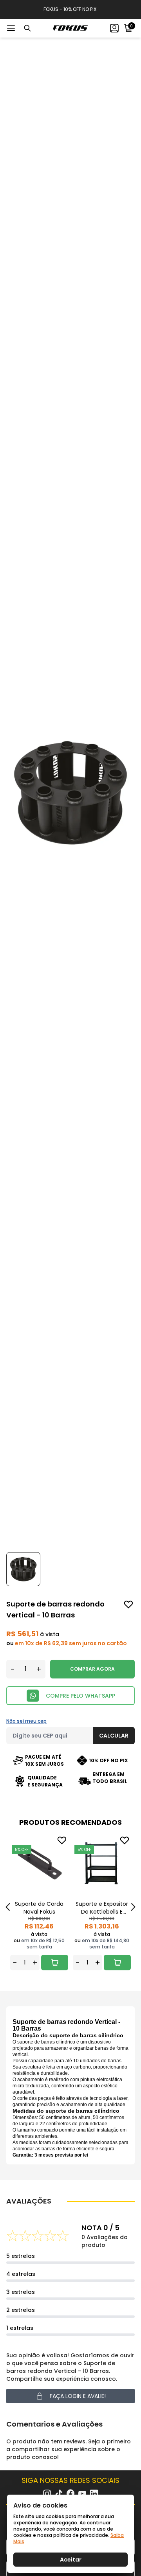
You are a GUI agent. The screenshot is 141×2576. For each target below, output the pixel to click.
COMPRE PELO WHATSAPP (80, 1696)
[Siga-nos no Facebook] (70, 2493)
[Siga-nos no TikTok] (59, 2494)
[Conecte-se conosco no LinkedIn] (94, 2494)
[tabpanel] (39, 1902)
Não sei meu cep (26, 1721)
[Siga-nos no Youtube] (82, 2494)
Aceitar (71, 2560)
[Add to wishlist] (128, 1605)
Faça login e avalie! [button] (78, 2396)
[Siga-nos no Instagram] (47, 2494)
